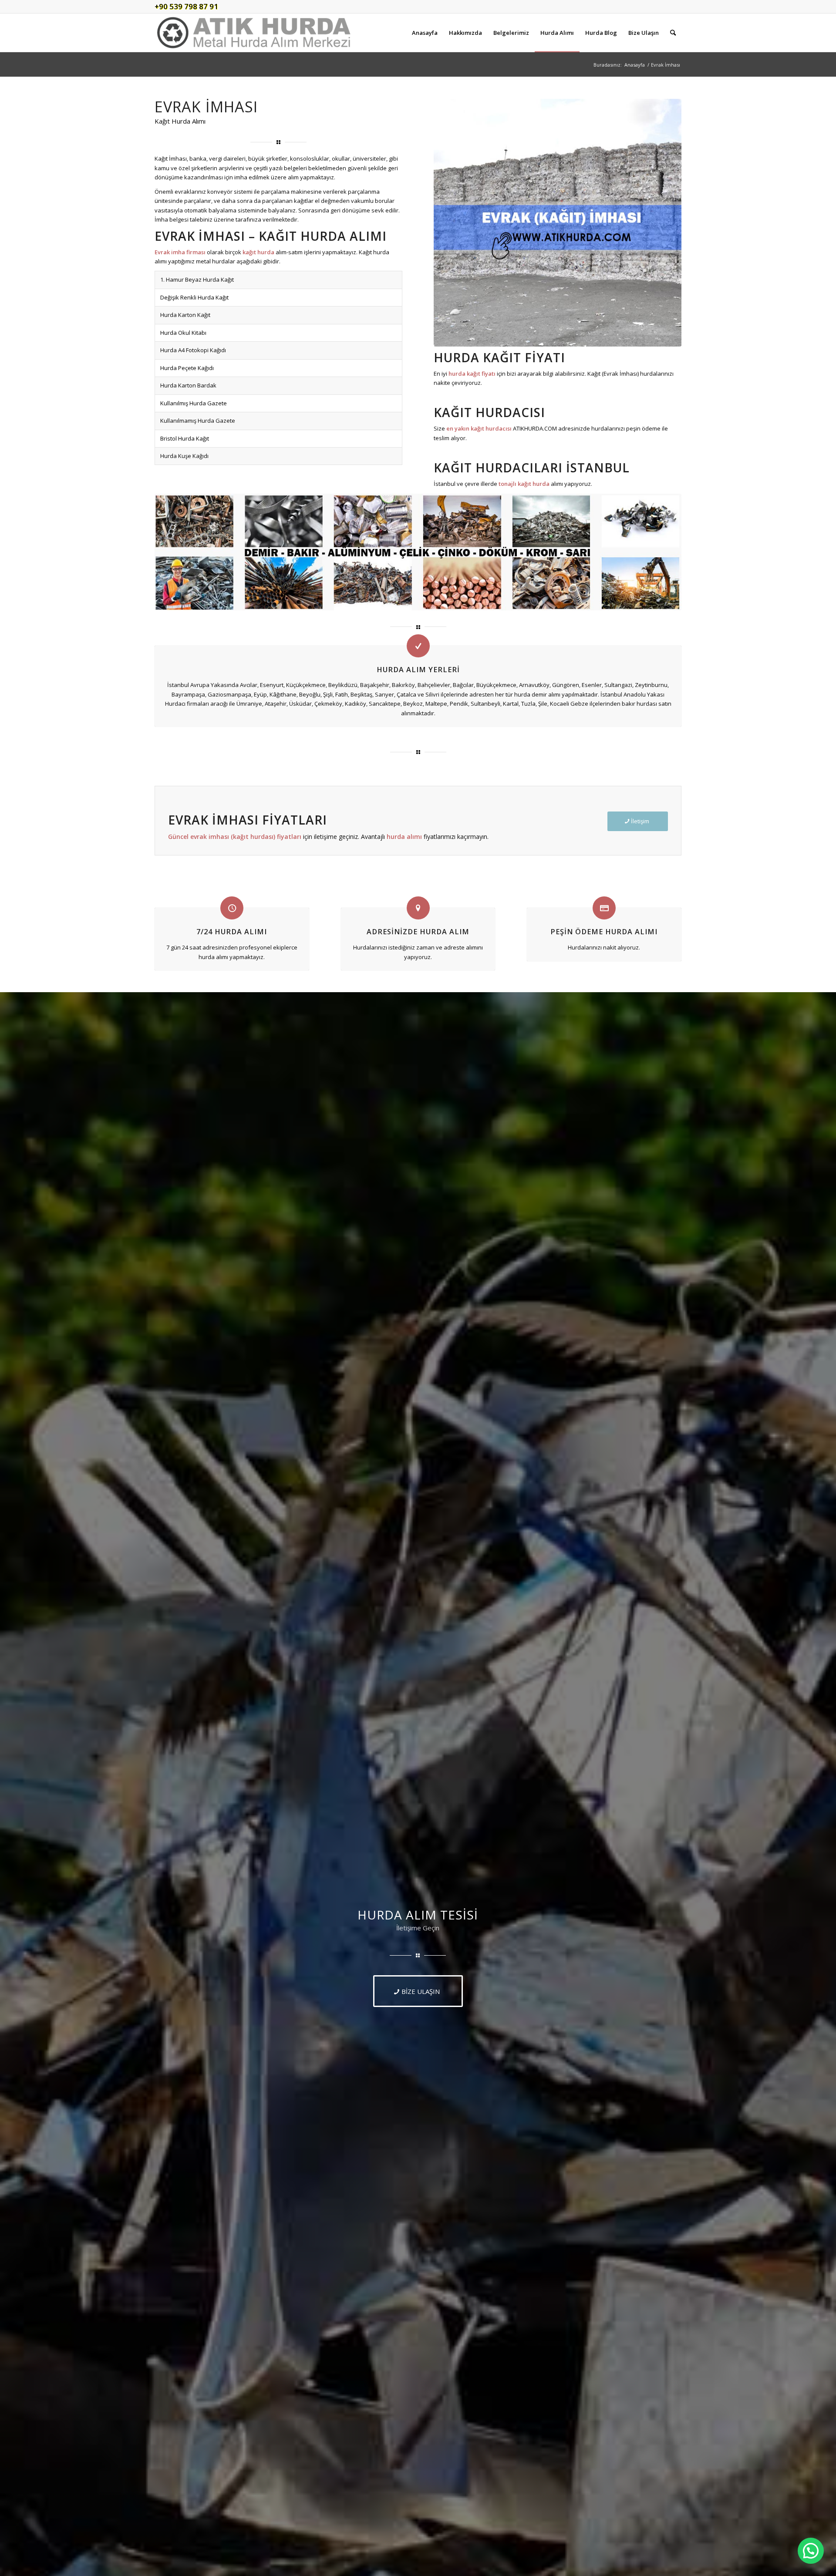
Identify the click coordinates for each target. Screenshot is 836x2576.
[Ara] (673, 33)
